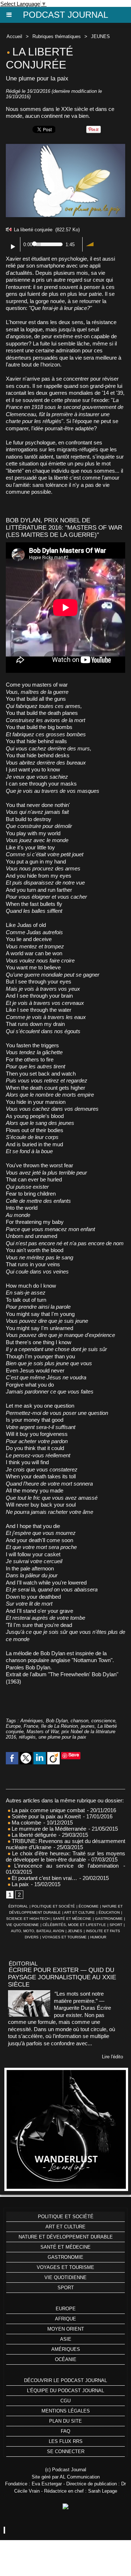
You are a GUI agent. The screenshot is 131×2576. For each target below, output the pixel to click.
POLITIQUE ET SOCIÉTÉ (53, 1906)
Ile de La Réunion (59, 1726)
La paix (19, 1884)
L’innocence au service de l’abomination (64, 1866)
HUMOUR (98, 1937)
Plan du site (65, 2421)
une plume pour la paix (62, 1737)
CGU (65, 2401)
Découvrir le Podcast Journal (65, 2380)
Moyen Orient (66, 2329)
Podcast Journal (65, 15)
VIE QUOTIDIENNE (23, 1925)
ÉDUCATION (109, 1912)
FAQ (65, 2431)
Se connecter (66, 2451)
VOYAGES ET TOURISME (64, 1937)
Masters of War (43, 1732)
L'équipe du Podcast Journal (65, 2391)
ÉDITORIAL (18, 1906)
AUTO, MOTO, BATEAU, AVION (37, 1931)
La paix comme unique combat (47, 1810)
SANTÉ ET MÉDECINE (72, 1919)
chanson (80, 1721)
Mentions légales (66, 2411)
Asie (66, 2339)
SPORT (116, 1925)
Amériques (32, 1721)
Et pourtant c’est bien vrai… (44, 1878)
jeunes (88, 1726)
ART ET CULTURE (80, 1912)
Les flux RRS (66, 2441)
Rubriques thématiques (57, 36)
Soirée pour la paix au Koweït (45, 1816)
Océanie (66, 2359)
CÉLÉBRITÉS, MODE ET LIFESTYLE (74, 1925)
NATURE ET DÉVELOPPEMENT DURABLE (66, 2237)
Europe (13, 1726)
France (31, 1726)
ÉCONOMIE (89, 1906)
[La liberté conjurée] (65, 147)
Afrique (65, 2319)
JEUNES (100, 36)
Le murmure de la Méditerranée (48, 1829)
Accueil (14, 36)
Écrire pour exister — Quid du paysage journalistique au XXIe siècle (62, 1977)
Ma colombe (26, 1823)
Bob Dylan (57, 1721)
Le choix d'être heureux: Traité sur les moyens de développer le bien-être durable (65, 1856)
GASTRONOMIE (109, 1919)
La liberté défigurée (33, 1835)
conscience (103, 1721)
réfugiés (27, 1737)
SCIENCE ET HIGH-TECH (28, 1919)
